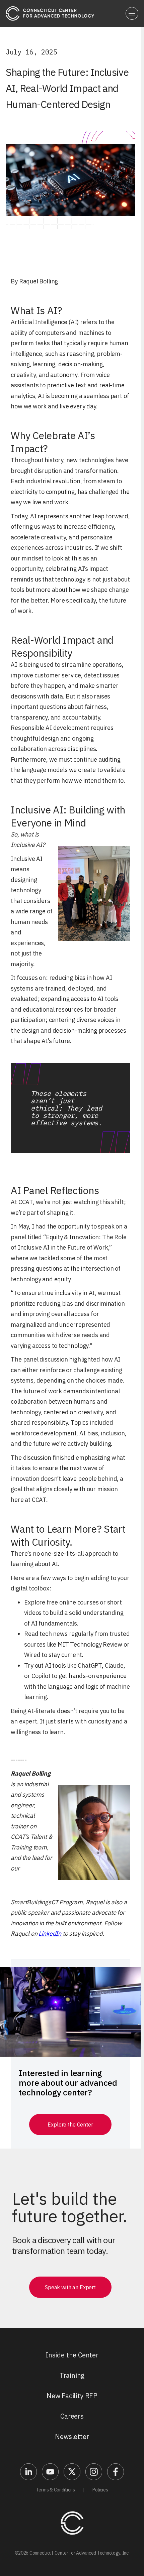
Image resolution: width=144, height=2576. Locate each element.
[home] (50, 13)
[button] (132, 13)
